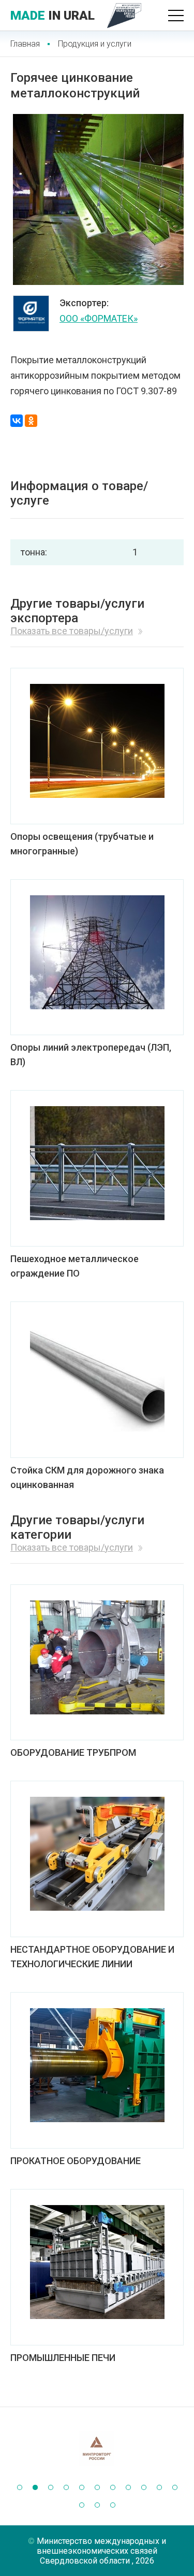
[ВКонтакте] (17, 421)
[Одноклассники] (31, 421)
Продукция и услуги (95, 44)
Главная (25, 44)
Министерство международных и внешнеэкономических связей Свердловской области (101, 2551)
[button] (20, 2487)
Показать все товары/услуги (72, 631)
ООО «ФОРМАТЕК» (99, 318)
